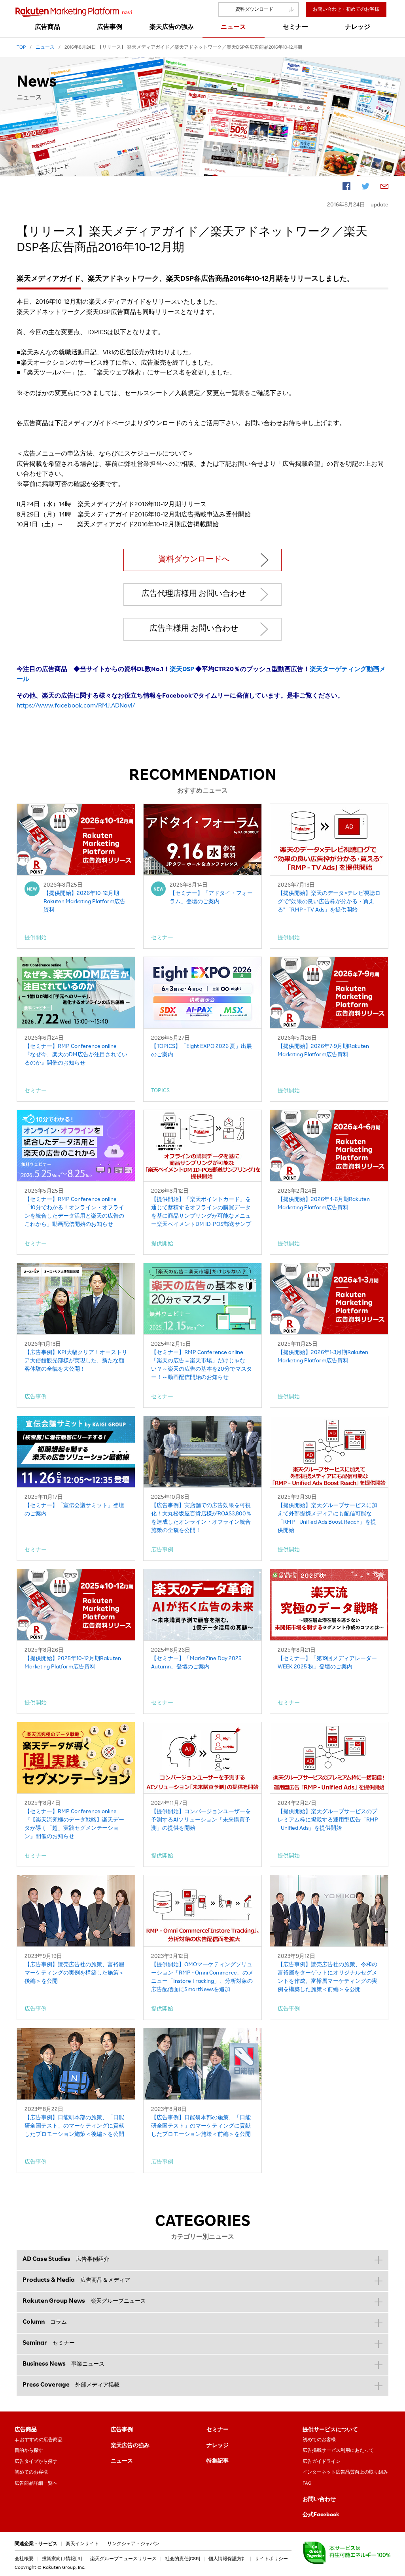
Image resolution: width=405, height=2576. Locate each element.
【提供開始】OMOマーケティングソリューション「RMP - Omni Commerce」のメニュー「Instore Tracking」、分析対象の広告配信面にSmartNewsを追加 (202, 1977)
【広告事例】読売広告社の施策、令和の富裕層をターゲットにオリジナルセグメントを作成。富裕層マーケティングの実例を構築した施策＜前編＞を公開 (327, 1977)
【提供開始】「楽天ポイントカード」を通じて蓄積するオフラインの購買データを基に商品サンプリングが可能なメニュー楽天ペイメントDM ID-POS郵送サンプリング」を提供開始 (201, 1213)
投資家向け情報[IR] (62, 2559)
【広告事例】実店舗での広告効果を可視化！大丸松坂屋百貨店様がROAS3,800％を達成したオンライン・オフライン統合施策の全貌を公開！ (201, 1518)
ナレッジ (218, 2446)
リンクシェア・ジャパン (133, 2544)
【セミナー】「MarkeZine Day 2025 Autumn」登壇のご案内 (196, 1663)
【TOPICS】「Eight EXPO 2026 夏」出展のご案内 (202, 1051)
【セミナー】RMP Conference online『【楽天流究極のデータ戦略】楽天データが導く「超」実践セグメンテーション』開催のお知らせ (74, 1824)
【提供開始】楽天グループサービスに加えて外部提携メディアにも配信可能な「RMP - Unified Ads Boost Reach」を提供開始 (327, 1518)
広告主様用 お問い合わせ (194, 629)
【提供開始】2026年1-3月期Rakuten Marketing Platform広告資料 (323, 1357)
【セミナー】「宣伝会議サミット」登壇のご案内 (74, 1510)
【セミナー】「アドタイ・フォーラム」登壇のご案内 (211, 898)
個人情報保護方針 (227, 2559)
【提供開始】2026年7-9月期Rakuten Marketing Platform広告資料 (323, 1051)
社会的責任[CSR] (183, 2559)
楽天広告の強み (130, 2446)
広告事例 (122, 2430)
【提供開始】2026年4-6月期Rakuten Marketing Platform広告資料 (324, 1204)
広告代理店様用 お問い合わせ (194, 594)
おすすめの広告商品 (41, 2440)
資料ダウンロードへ (194, 560)
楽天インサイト (82, 2544)
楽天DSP (182, 670)
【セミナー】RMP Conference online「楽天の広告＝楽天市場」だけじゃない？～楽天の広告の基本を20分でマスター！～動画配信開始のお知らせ (202, 1365)
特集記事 (218, 2461)
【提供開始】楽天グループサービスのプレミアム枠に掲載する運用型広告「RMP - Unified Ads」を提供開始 (328, 1820)
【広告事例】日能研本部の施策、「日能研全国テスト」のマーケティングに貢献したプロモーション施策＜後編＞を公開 (74, 2126)
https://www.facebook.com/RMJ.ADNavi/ (76, 706)
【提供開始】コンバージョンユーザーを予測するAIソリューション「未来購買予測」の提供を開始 (201, 1820)
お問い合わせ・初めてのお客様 (346, 9)
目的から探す (29, 2451)
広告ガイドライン (322, 2462)
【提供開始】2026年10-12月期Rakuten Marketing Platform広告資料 (84, 902)
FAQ (307, 2483)
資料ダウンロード (254, 9)
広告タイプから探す (36, 2462)
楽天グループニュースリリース (123, 2559)
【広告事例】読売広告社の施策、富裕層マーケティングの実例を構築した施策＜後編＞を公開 (74, 1973)
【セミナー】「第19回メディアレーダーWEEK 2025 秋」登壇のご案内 (327, 1663)
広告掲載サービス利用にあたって (338, 2451)
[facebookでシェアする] (346, 188)
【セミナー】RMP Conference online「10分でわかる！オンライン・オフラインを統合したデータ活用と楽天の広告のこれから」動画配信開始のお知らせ (74, 1212)
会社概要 (24, 2559)
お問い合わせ (319, 2500)
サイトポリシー (271, 2559)
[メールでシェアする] (384, 188)
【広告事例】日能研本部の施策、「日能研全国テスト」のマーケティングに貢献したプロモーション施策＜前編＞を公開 (201, 2126)
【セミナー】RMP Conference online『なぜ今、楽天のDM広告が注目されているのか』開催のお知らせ (76, 1055)
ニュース (122, 2461)
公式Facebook (321, 2515)
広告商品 (26, 2430)
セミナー (218, 2430)
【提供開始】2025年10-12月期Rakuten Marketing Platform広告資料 (73, 1663)
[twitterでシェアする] (365, 188)
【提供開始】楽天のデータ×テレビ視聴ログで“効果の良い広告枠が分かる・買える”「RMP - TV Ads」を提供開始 (329, 902)
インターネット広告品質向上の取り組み (345, 2472)
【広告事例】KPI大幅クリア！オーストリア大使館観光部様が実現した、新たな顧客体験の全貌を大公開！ (76, 1361)
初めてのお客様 (31, 2472)
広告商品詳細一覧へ (36, 2483)
